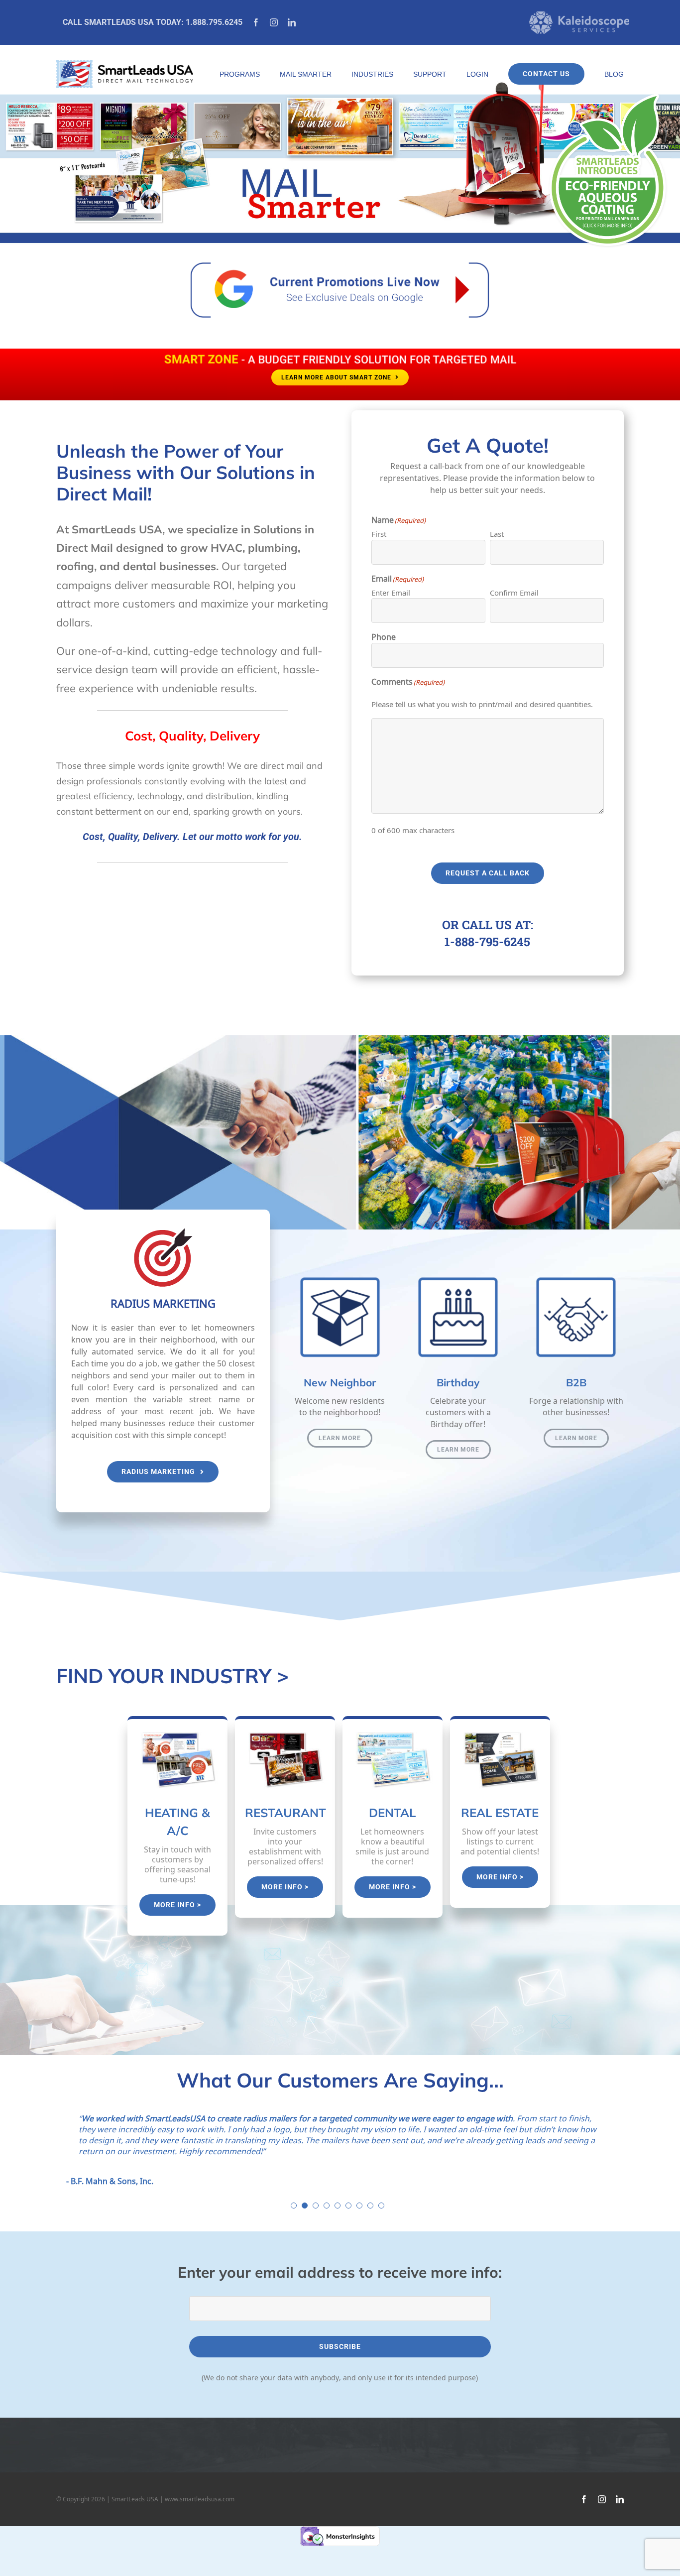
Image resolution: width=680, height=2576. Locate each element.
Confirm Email (514, 593)
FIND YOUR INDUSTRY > (172, 1676)
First (379, 534)
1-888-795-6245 (487, 942)
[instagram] (274, 22)
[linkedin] (292, 22)
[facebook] (256, 22)
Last (497, 534)
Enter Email (391, 593)
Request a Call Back (488, 873)
